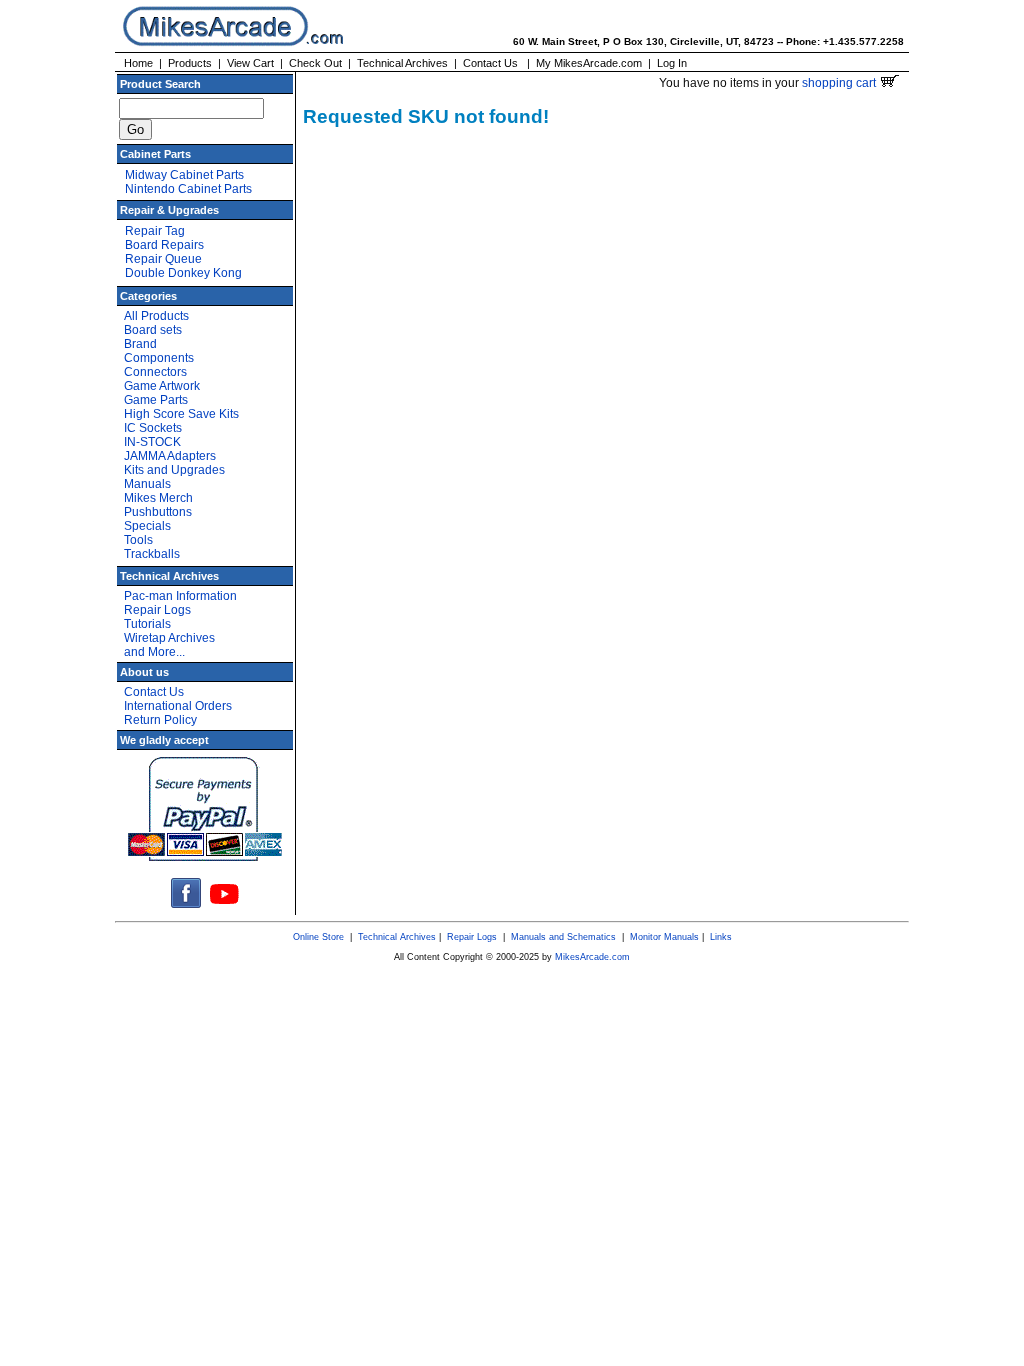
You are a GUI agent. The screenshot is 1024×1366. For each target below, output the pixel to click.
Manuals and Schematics (563, 937)
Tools (138, 540)
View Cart (250, 63)
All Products (156, 316)
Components (159, 358)
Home (138, 63)
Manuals (147, 484)
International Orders (178, 706)
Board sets (153, 330)
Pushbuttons (158, 512)
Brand (140, 344)
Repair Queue (163, 259)
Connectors (155, 372)
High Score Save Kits (181, 414)
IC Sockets (153, 428)
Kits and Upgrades (174, 470)
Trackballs (152, 554)
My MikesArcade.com (589, 63)
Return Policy (160, 720)
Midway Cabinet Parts (184, 175)
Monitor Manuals (664, 937)
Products (190, 63)
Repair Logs (157, 610)
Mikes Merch (158, 498)
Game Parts (156, 400)
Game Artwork (162, 386)
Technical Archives (402, 63)
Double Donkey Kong (183, 273)
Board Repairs (164, 245)
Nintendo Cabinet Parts (188, 189)
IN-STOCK (152, 442)
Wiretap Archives (169, 638)
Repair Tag (155, 231)
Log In (672, 63)
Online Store (318, 937)
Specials (147, 526)
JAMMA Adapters (170, 456)
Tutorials (147, 624)
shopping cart (840, 83)
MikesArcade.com (592, 957)
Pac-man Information (180, 596)
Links (721, 937)
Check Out (315, 63)
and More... (154, 652)
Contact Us (490, 63)
